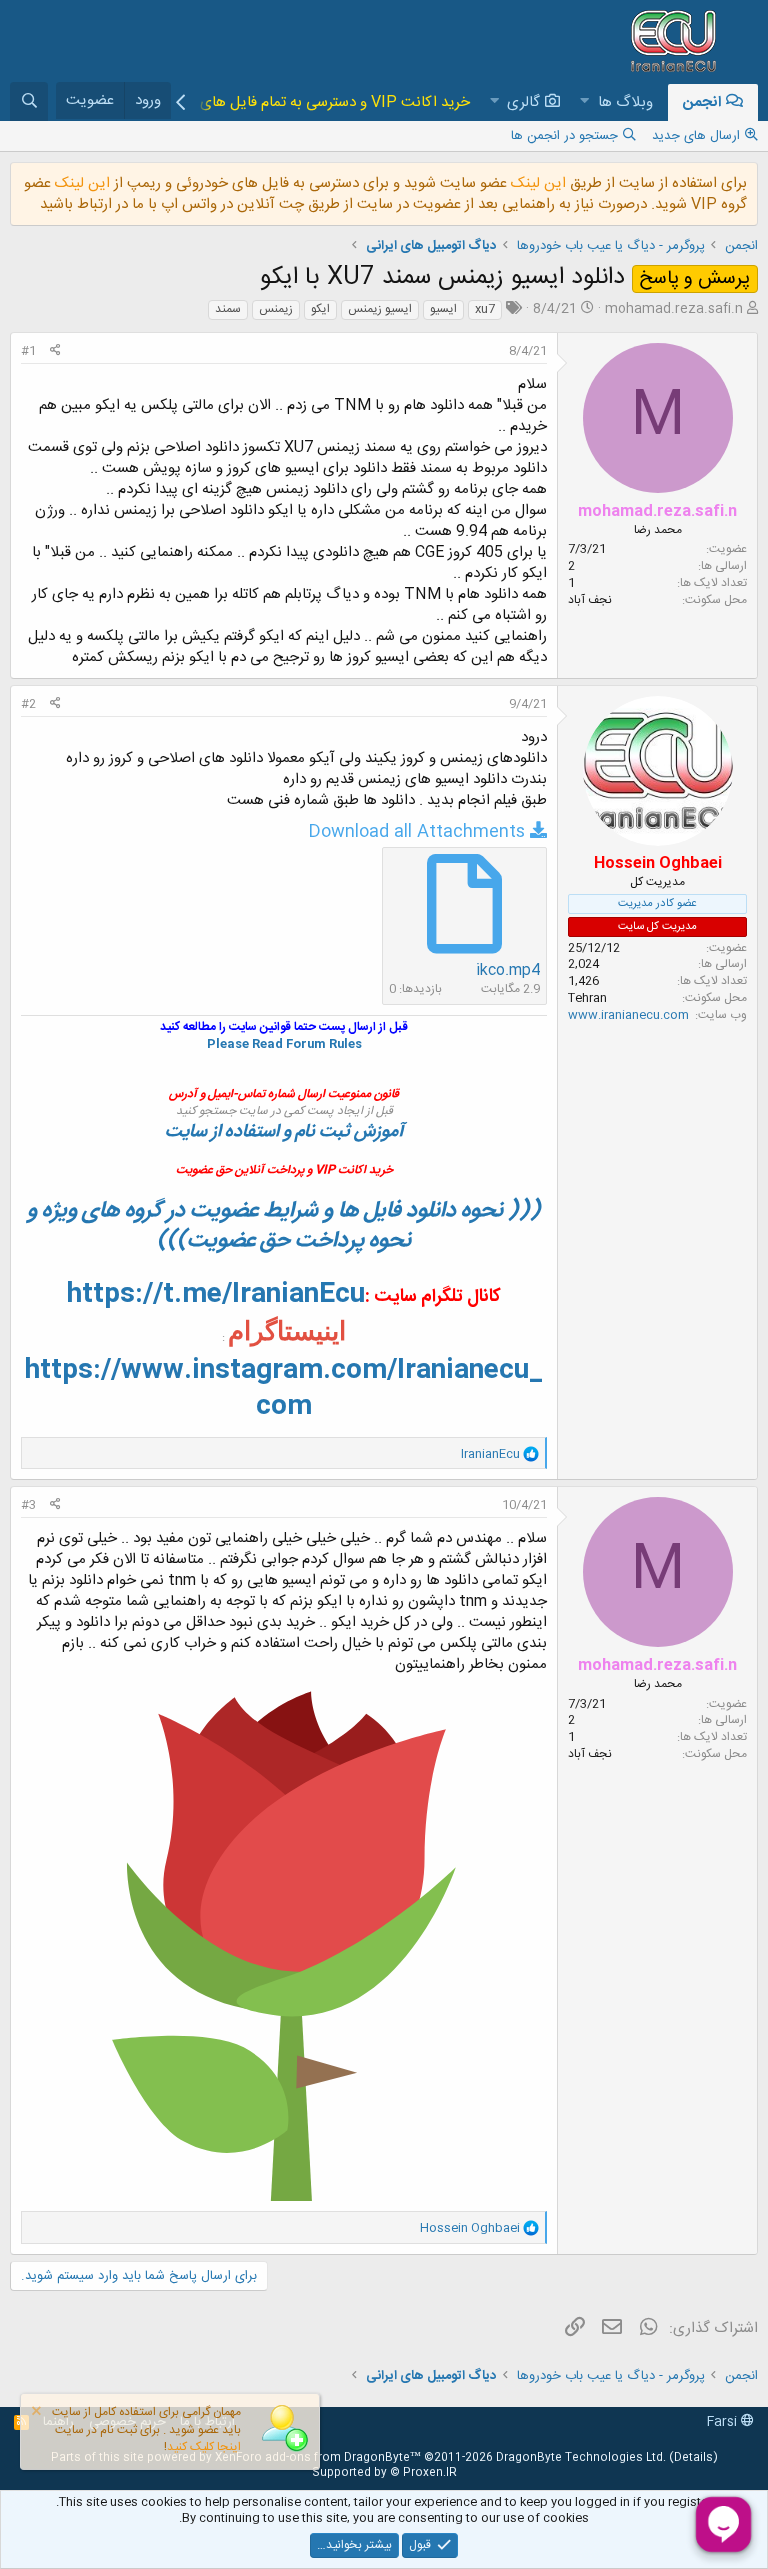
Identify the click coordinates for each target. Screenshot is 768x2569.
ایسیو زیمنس (380, 309)
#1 (28, 351)
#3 (28, 1505)
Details (693, 2458)
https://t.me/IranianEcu (216, 1295)
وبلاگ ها (625, 102)
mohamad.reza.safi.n (674, 309)
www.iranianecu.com (628, 1015)
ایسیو (443, 309)
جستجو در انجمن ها (564, 136)
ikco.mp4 (508, 970)
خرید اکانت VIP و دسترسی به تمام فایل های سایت (315, 102)
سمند (228, 309)
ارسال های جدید (696, 136)
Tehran (587, 998)
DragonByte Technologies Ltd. (581, 2458)
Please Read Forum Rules (284, 1044)
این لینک (536, 183)
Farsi (724, 2422)
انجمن (702, 102)
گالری (523, 102)
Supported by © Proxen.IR (384, 2473)
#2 (28, 704)
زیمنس (276, 309)
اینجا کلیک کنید (204, 2447)
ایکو (320, 309)
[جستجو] (29, 101)
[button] (584, 102)
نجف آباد (590, 600)
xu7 (485, 309)
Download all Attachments (416, 832)
